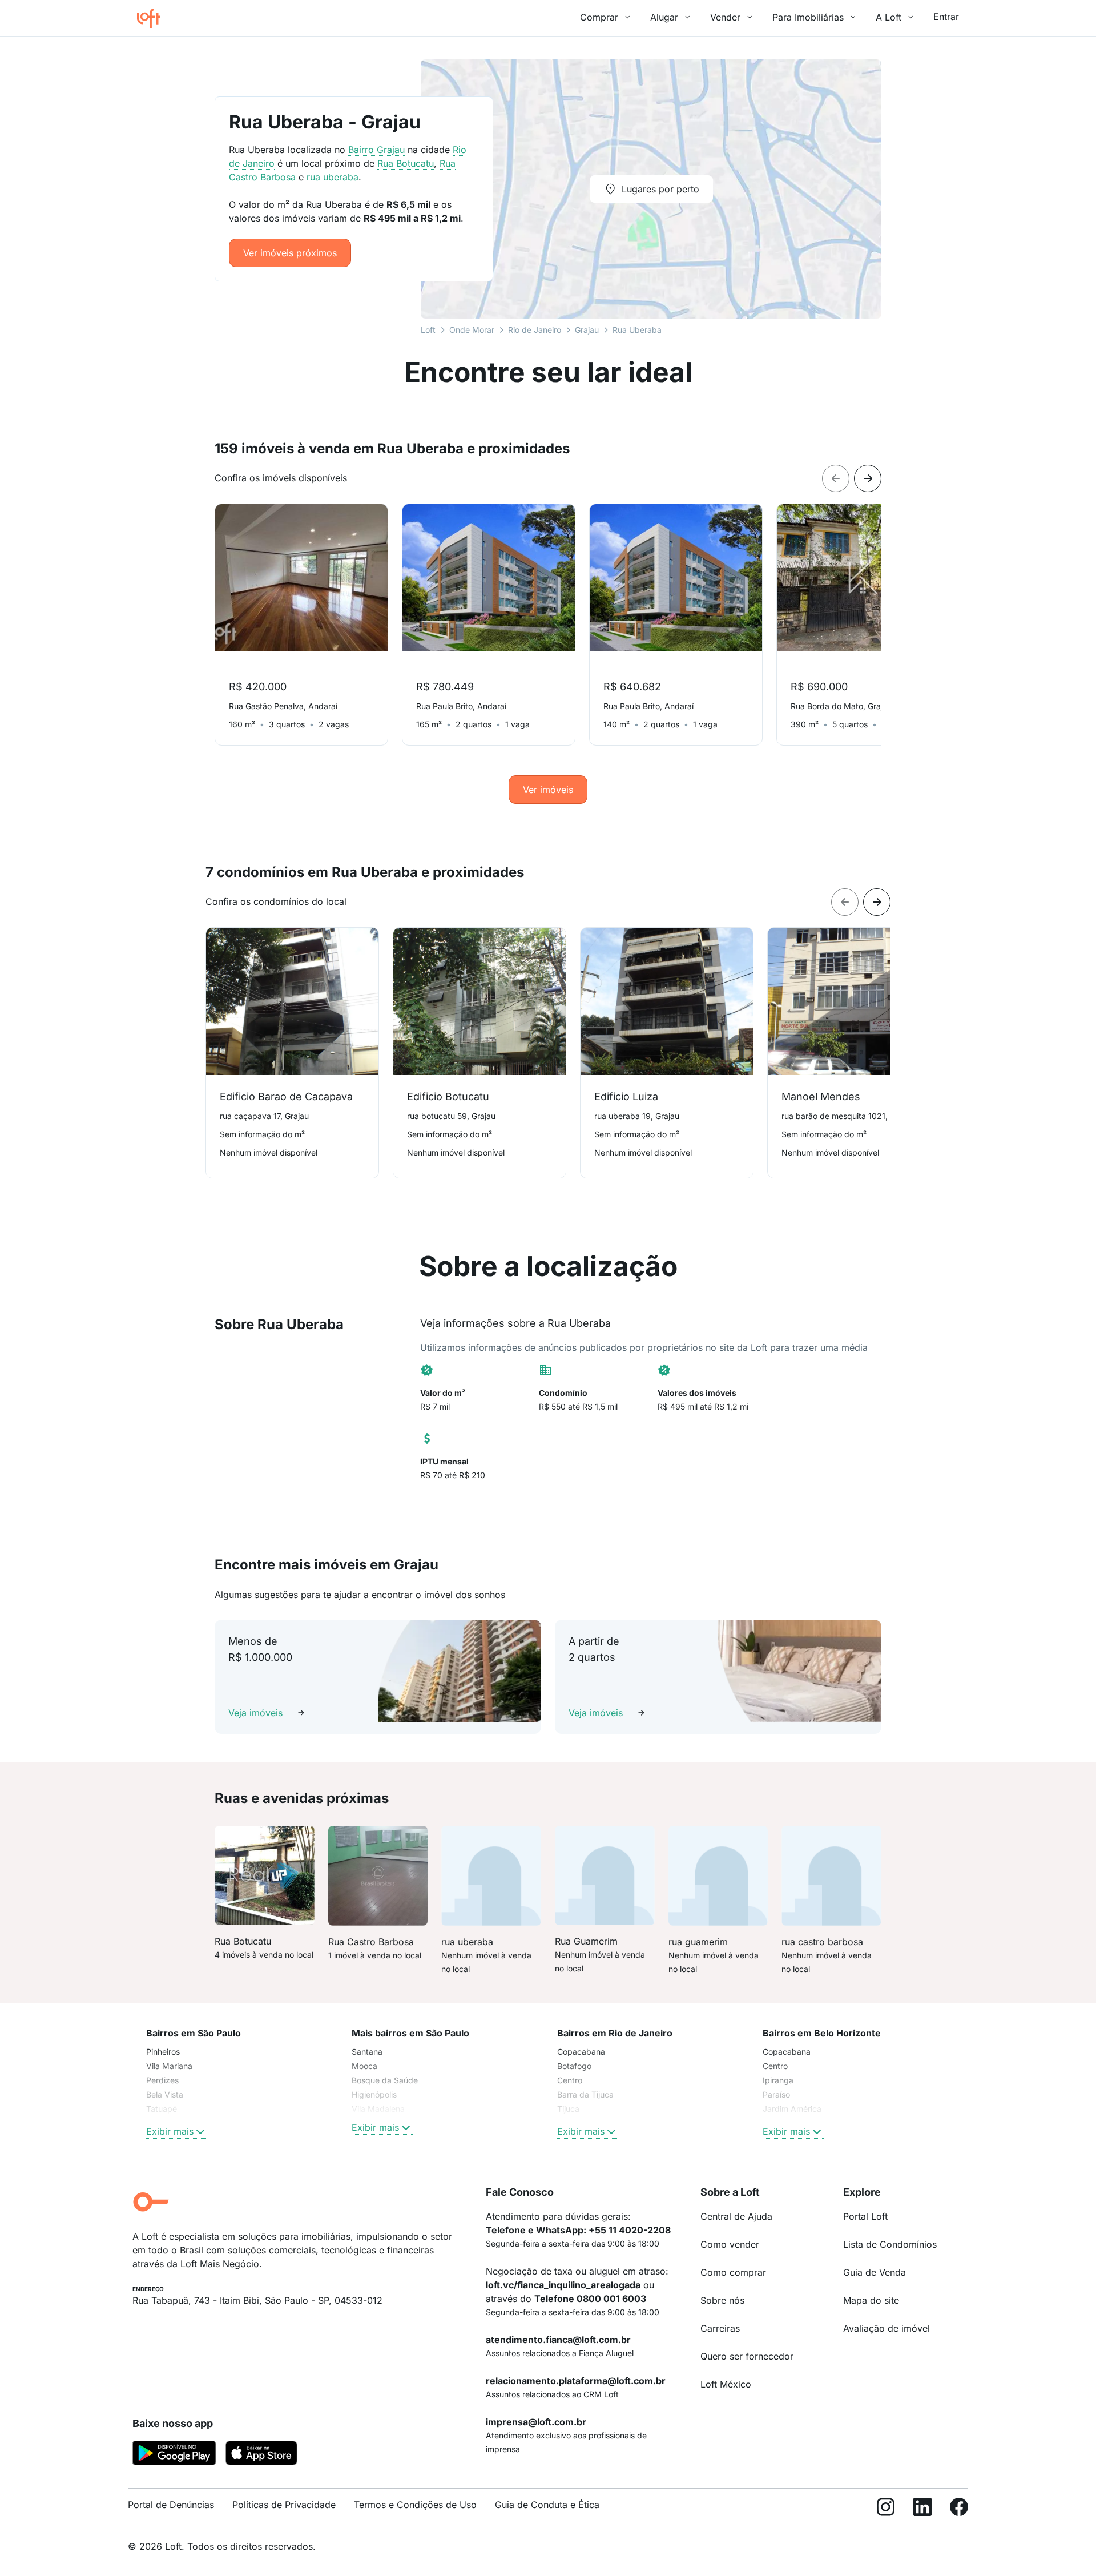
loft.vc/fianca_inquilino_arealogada (563, 2285)
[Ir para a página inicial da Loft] (153, 18)
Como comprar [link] (733, 2272)
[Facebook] (959, 2509)
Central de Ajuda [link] (736, 2216)
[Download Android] (174, 2455)
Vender (725, 17)
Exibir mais (170, 2131)
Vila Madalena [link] (378, 2109)
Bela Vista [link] (165, 2094)
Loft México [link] (726, 2384)
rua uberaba (333, 177)
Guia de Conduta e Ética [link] (547, 2505)
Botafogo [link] (574, 2066)
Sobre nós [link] (722, 2300)
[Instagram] (886, 2509)
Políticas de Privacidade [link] (284, 2505)
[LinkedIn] (922, 2509)
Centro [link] (570, 2080)
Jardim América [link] (792, 2109)
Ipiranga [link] (778, 2080)
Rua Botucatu (406, 163)
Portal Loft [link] (865, 2216)
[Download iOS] (261, 2455)
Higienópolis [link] (374, 2094)
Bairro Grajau (376, 150)
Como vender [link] (730, 2244)
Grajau (587, 330)
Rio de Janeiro (535, 330)
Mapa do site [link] (871, 2300)
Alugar (664, 17)
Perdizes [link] (162, 2080)
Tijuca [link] (568, 2109)
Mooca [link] (364, 2066)
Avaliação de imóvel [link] (887, 2328)
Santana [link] (367, 2052)
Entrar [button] (946, 17)
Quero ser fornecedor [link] (747, 2356)
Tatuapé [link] (162, 2109)
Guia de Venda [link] (875, 2272)
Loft (428, 330)
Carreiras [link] (720, 2328)
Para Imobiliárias (808, 17)
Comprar (599, 17)
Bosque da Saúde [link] (385, 2080)
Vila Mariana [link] (169, 2066)
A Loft (889, 17)
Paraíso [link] (776, 2094)
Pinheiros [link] (163, 2052)
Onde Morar (472, 330)
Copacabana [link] (581, 2052)
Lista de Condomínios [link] (890, 2244)
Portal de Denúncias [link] (171, 2505)
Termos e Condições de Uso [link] (415, 2505)
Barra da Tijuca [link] (585, 2094)
